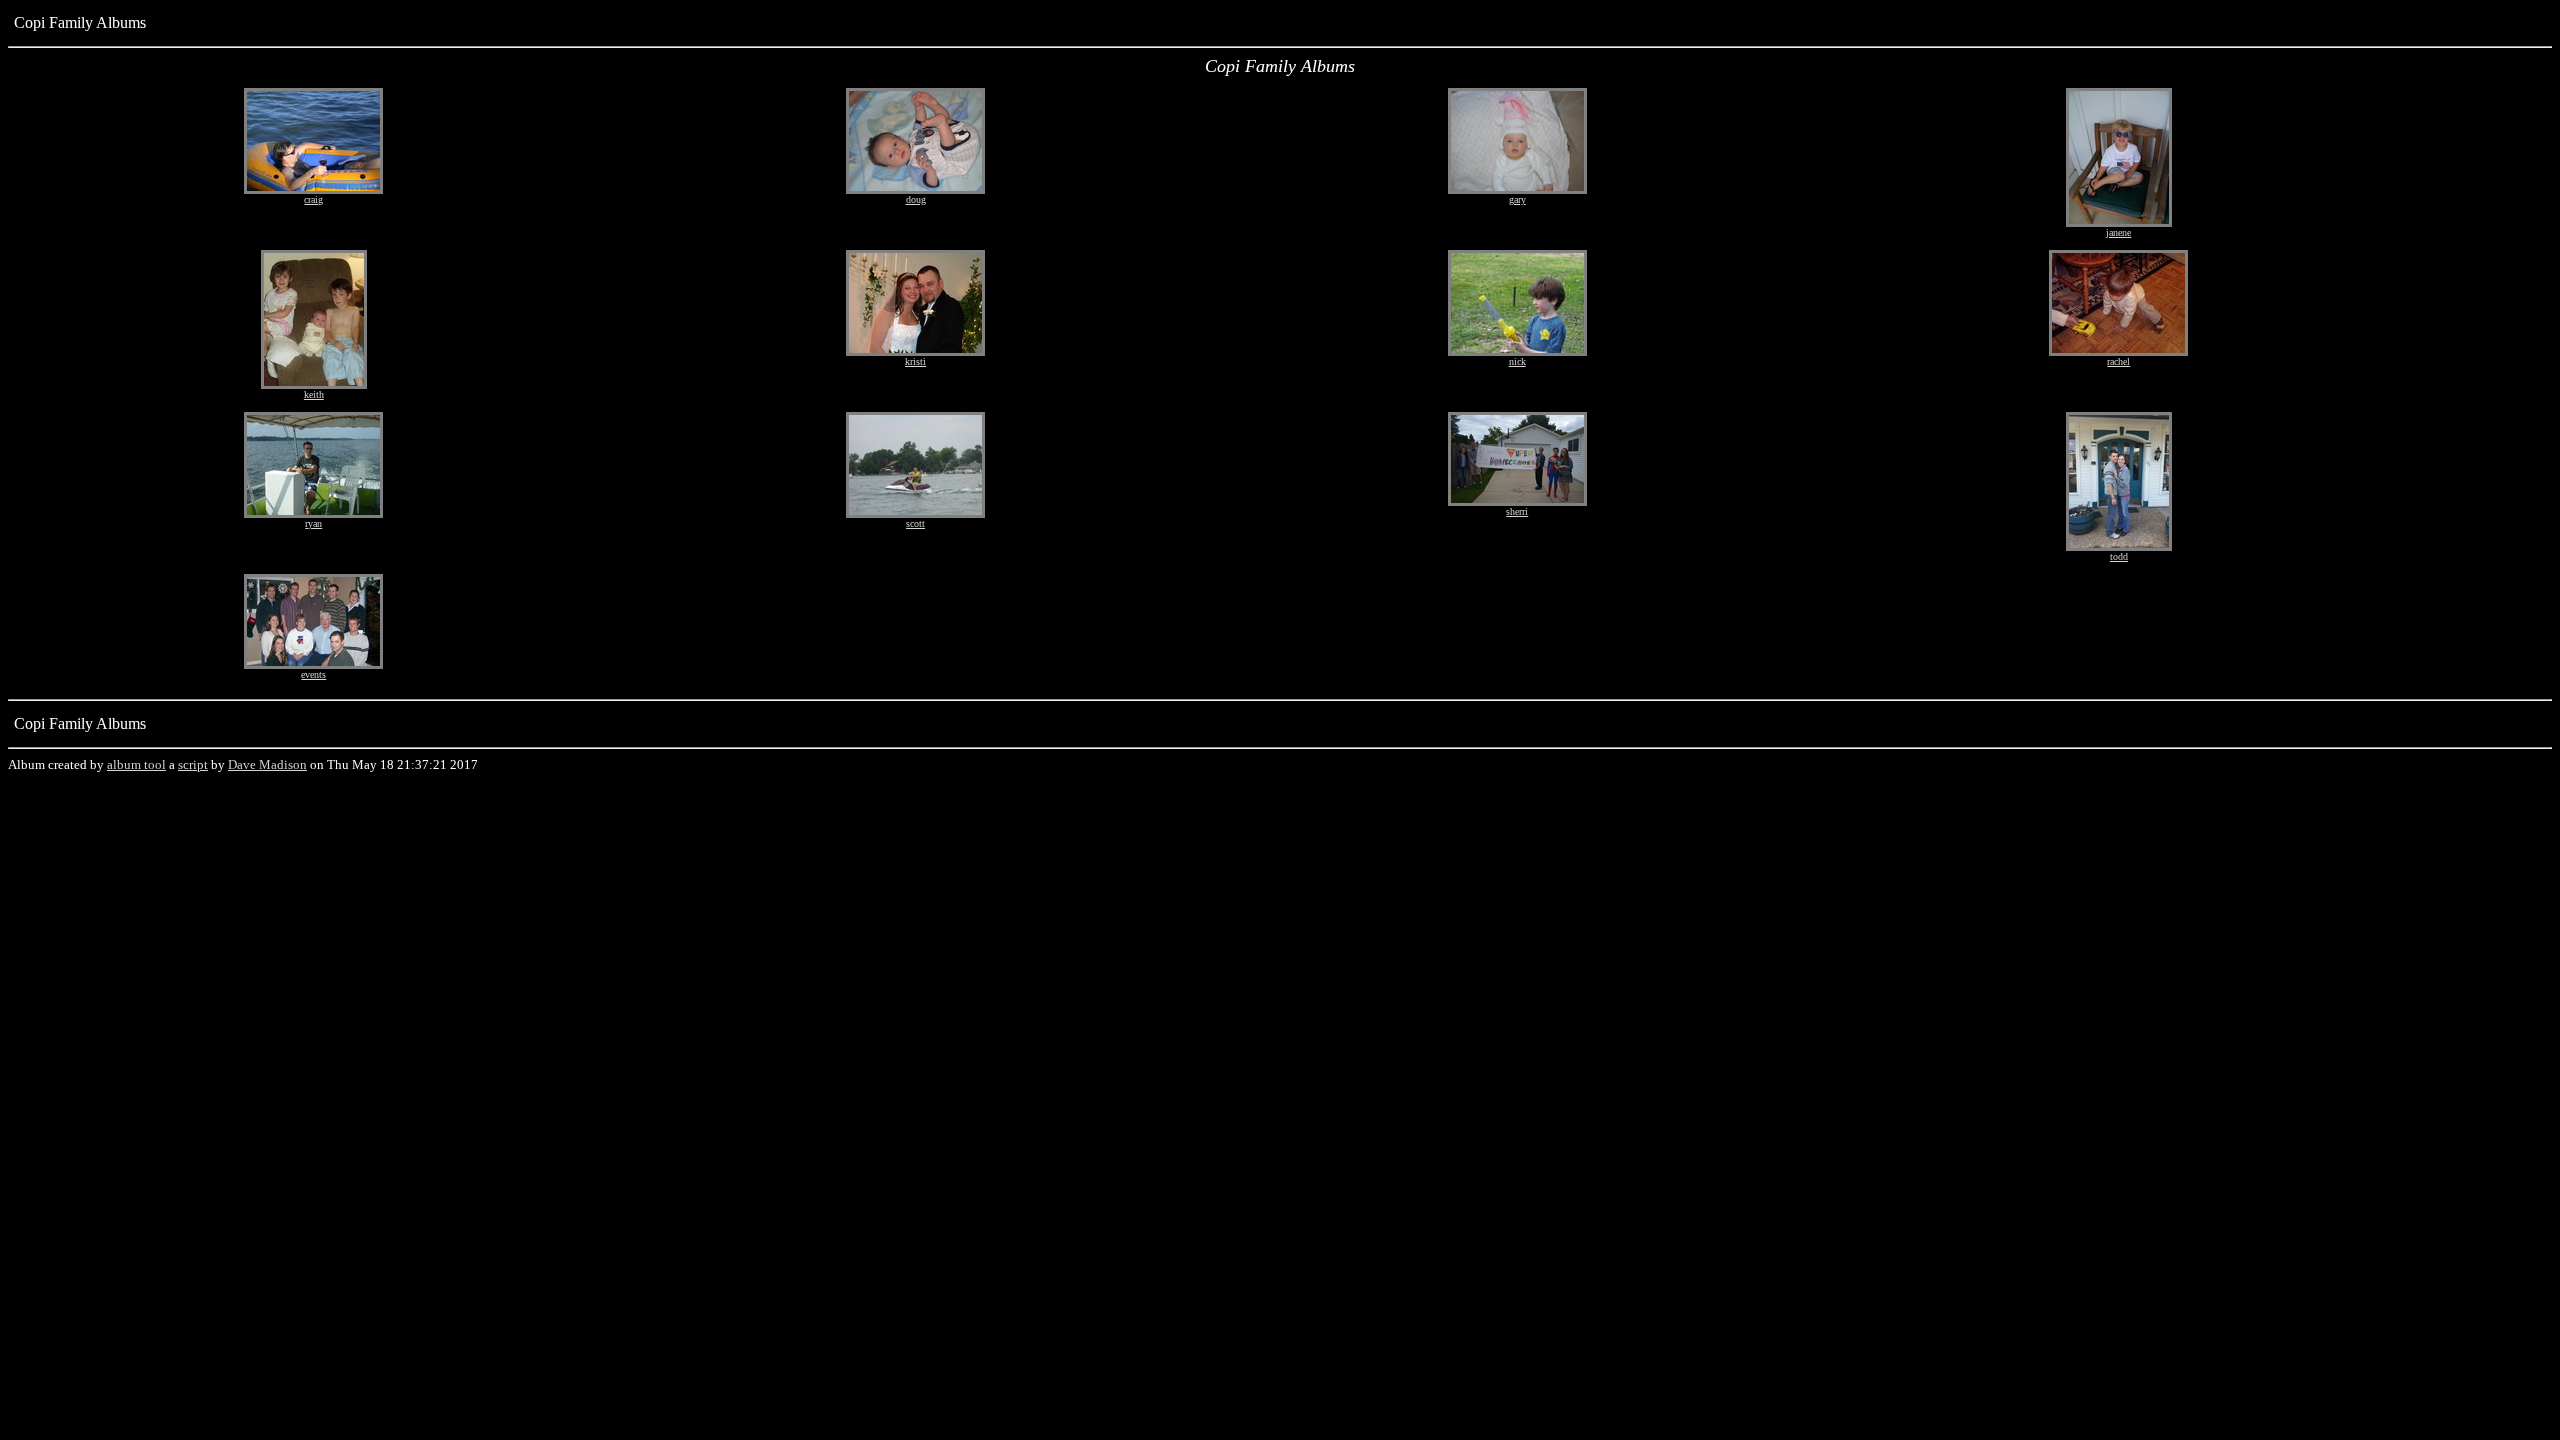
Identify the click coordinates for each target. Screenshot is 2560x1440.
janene (2118, 232)
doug (916, 199)
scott (915, 523)
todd (2119, 556)
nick (1517, 361)
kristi (915, 361)
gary (1517, 199)
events (313, 674)
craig (313, 199)
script (193, 764)
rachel (2118, 361)
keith (314, 394)
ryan (313, 523)
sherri (1517, 511)
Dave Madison (267, 764)
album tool (136, 764)
